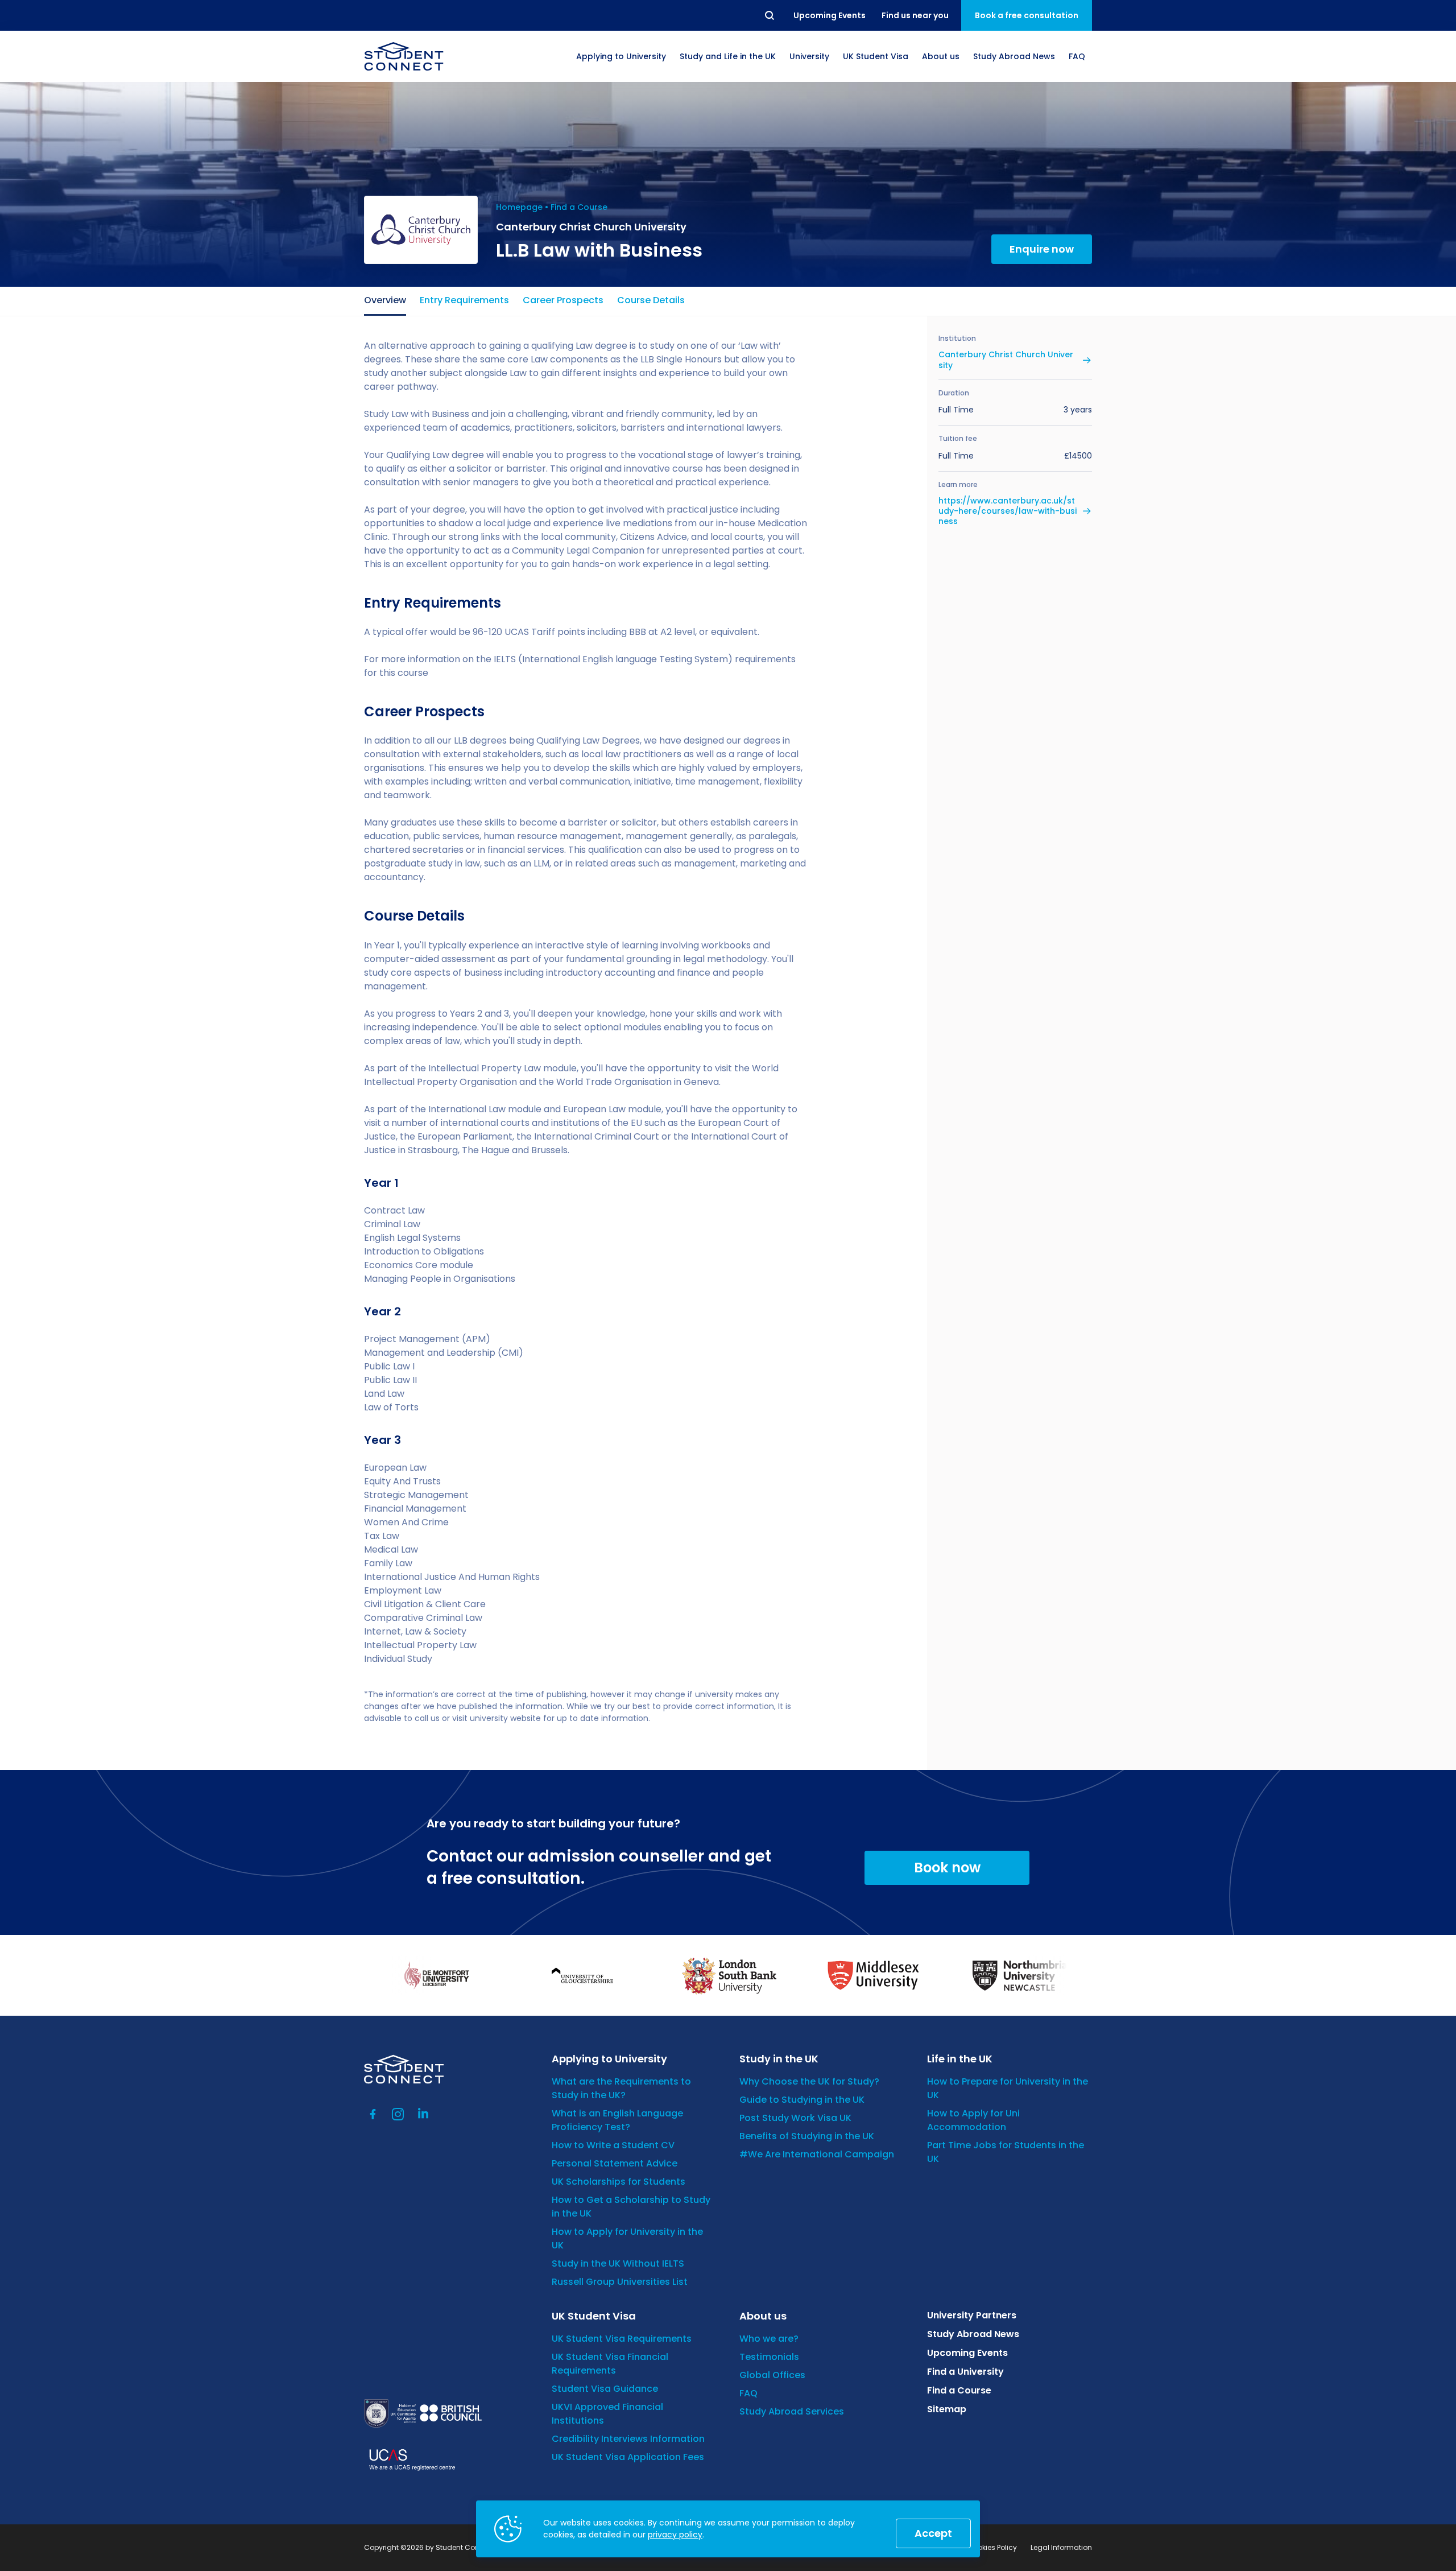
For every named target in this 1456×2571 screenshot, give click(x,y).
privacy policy (675, 2535)
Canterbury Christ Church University (1006, 360)
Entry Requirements (464, 300)
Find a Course (579, 207)
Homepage (519, 207)
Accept (933, 2533)
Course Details (651, 300)
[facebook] (373, 2114)
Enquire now (1042, 249)
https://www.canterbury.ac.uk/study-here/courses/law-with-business (1008, 511)
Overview (385, 300)
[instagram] (398, 2114)
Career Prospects (563, 300)
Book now (947, 1868)
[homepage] (404, 56)
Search (770, 15)
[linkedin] (423, 2114)
